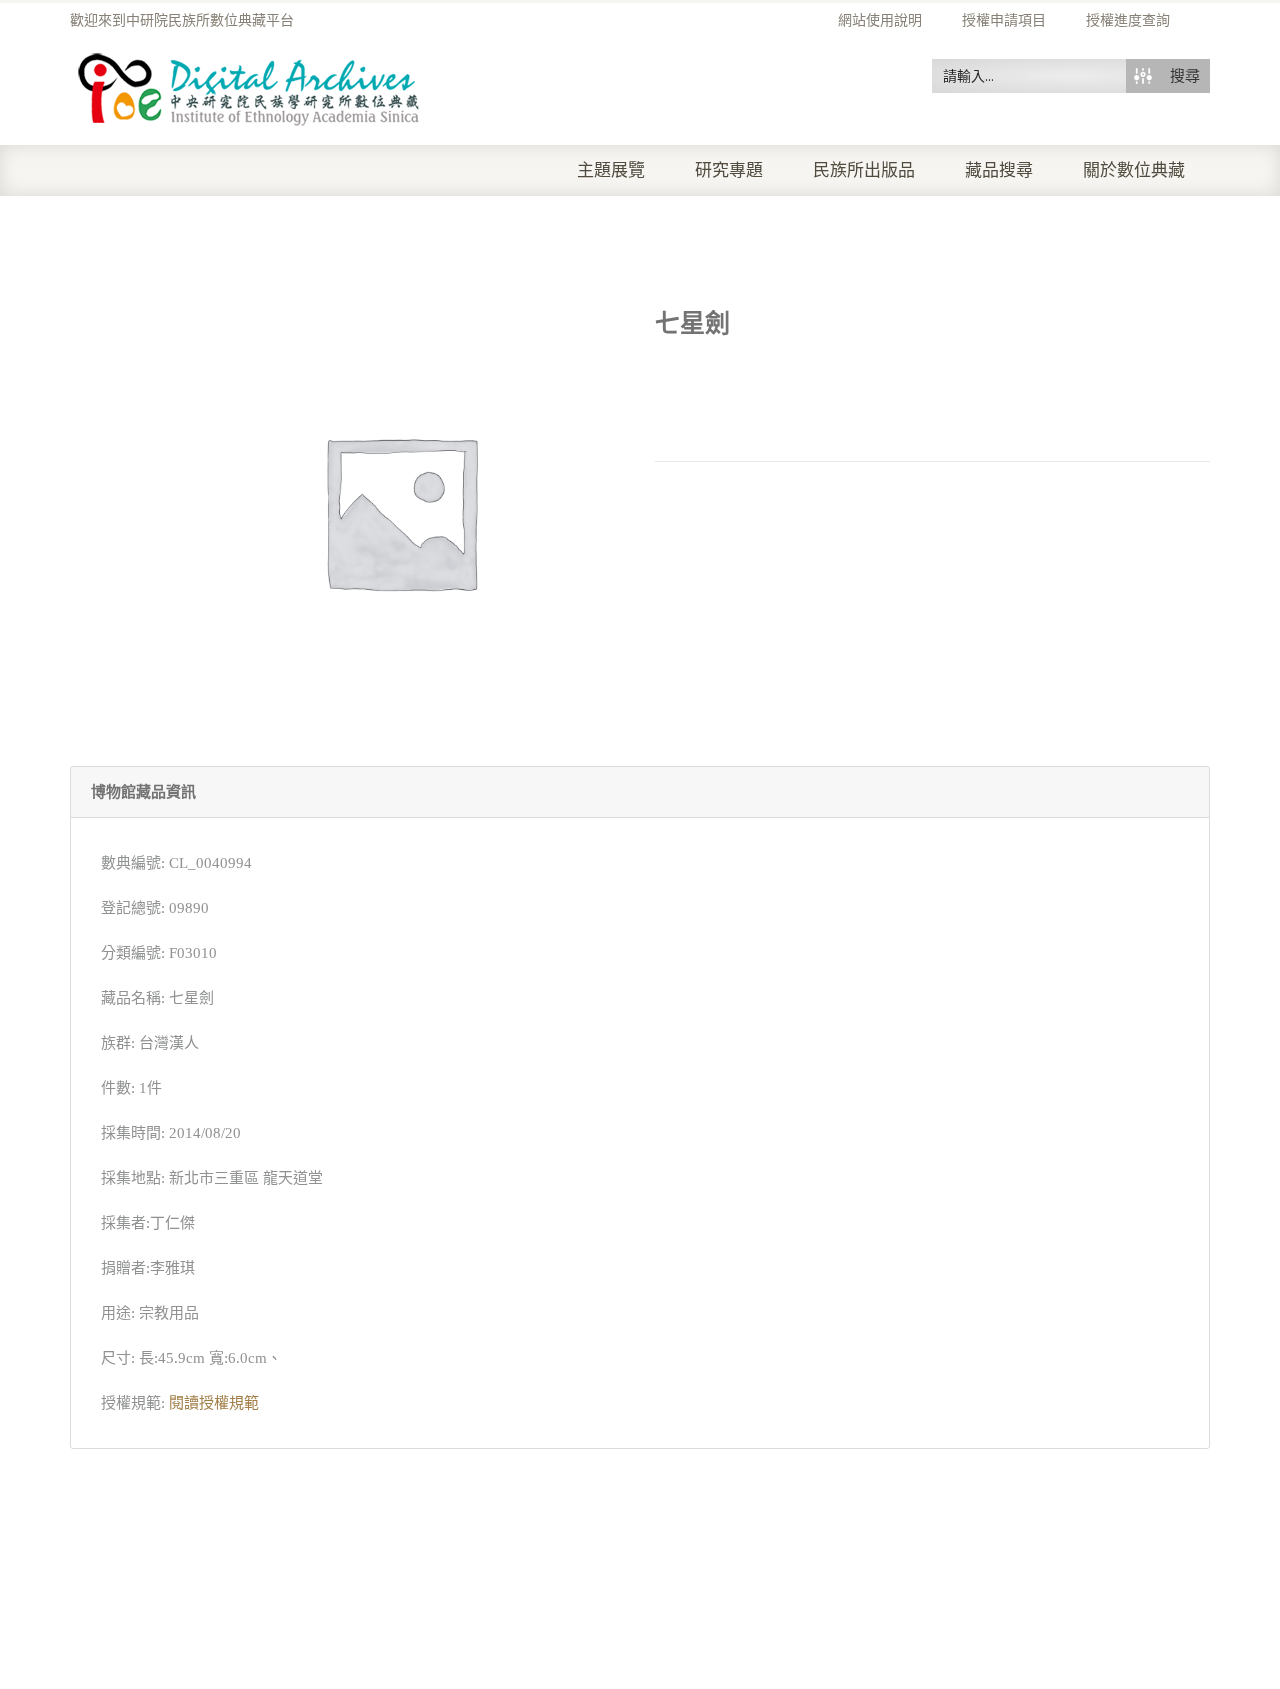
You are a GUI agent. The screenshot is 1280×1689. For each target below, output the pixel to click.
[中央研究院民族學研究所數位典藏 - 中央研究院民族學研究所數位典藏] (249, 86)
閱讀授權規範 (214, 1403)
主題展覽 (611, 170)
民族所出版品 (864, 170)
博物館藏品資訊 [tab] (143, 792)
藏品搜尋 (999, 170)
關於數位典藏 (1134, 170)
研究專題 (729, 170)
